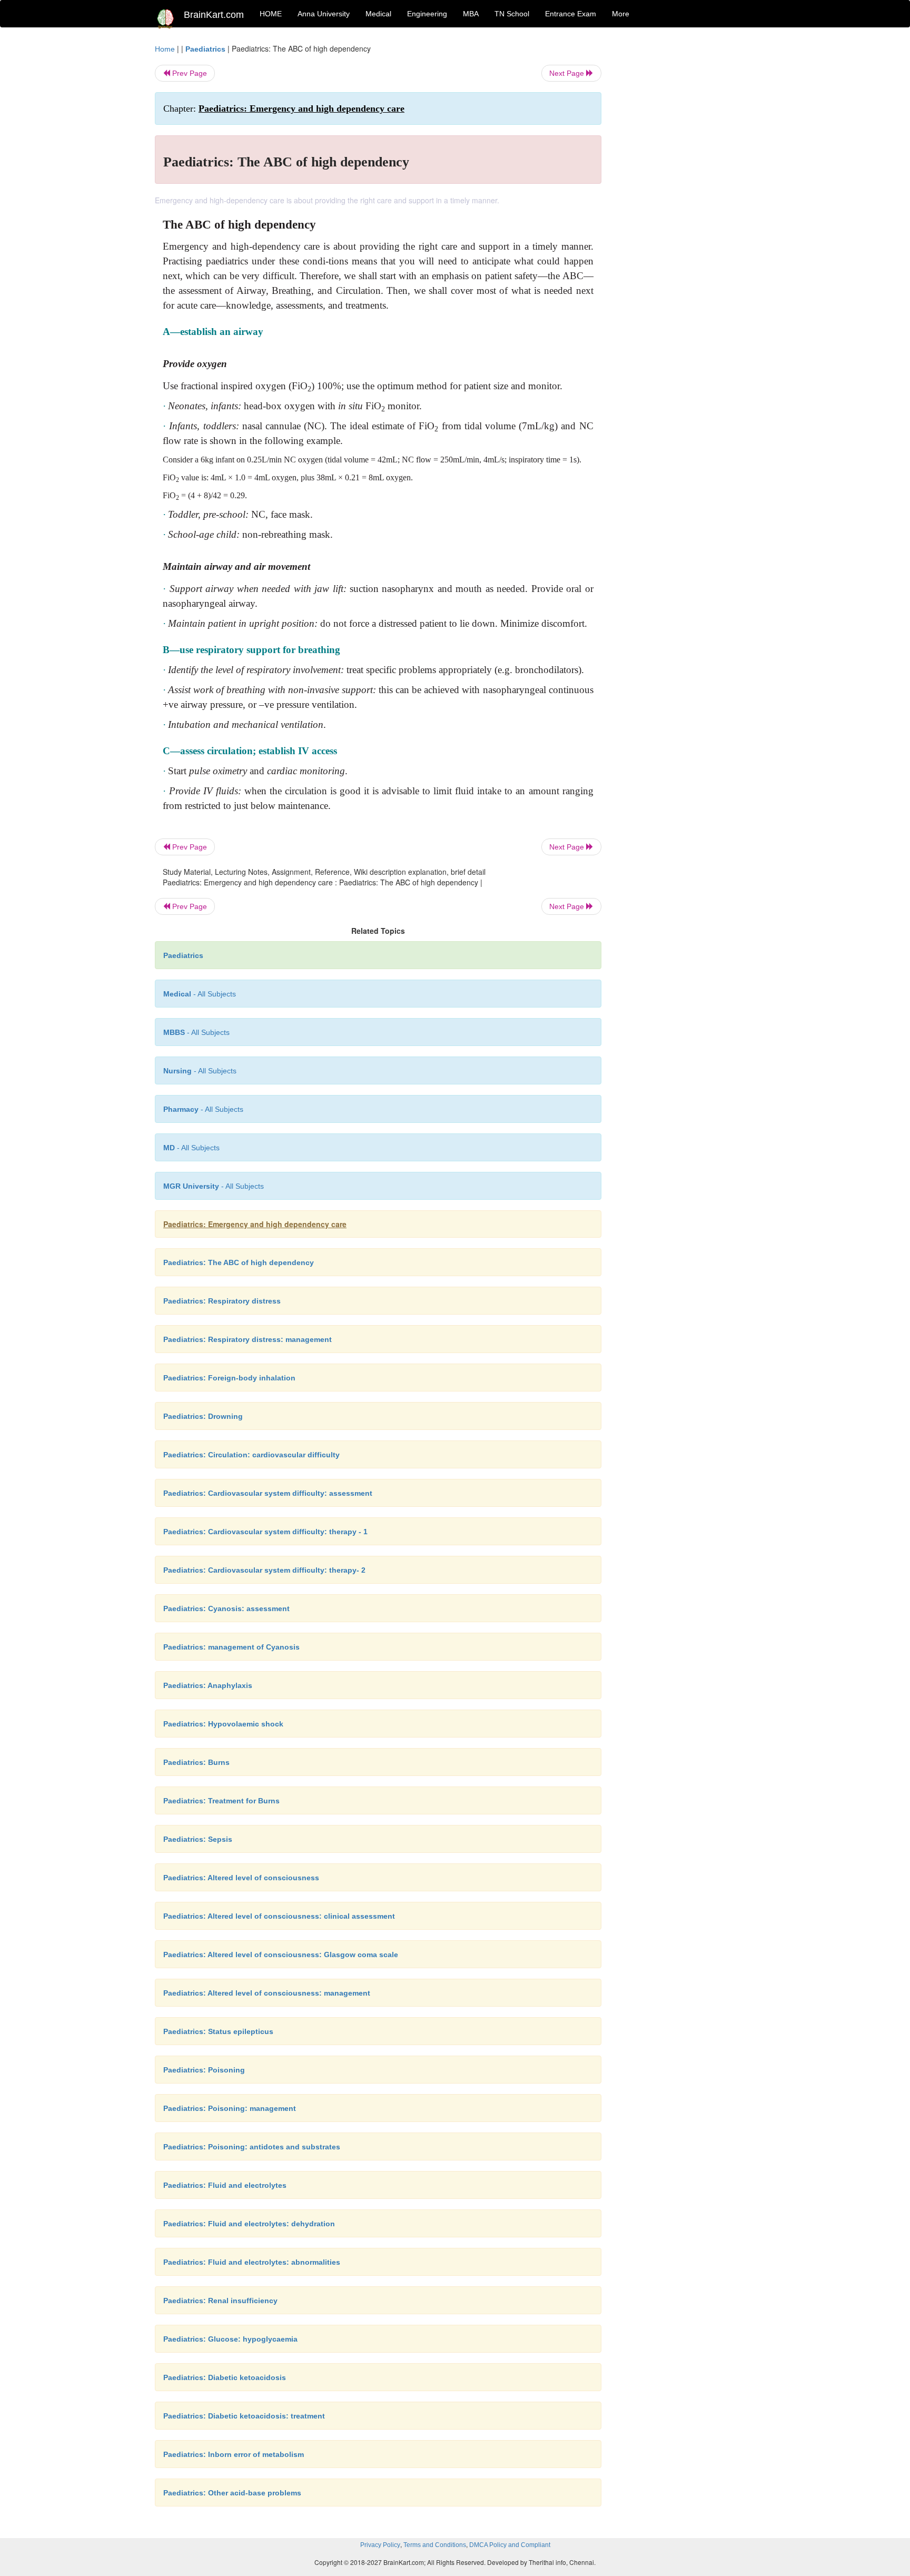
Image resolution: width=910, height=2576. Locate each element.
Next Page (568, 73)
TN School (512, 14)
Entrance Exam (571, 14)
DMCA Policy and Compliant (510, 2545)
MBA (471, 14)
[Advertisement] (686, 201)
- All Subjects (200, 994)
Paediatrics (205, 49)
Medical (378, 14)
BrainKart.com (214, 15)
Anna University (324, 14)
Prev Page (189, 73)
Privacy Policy (380, 2545)
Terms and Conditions (435, 2545)
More (621, 14)
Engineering (427, 14)
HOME (271, 14)
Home (165, 49)
